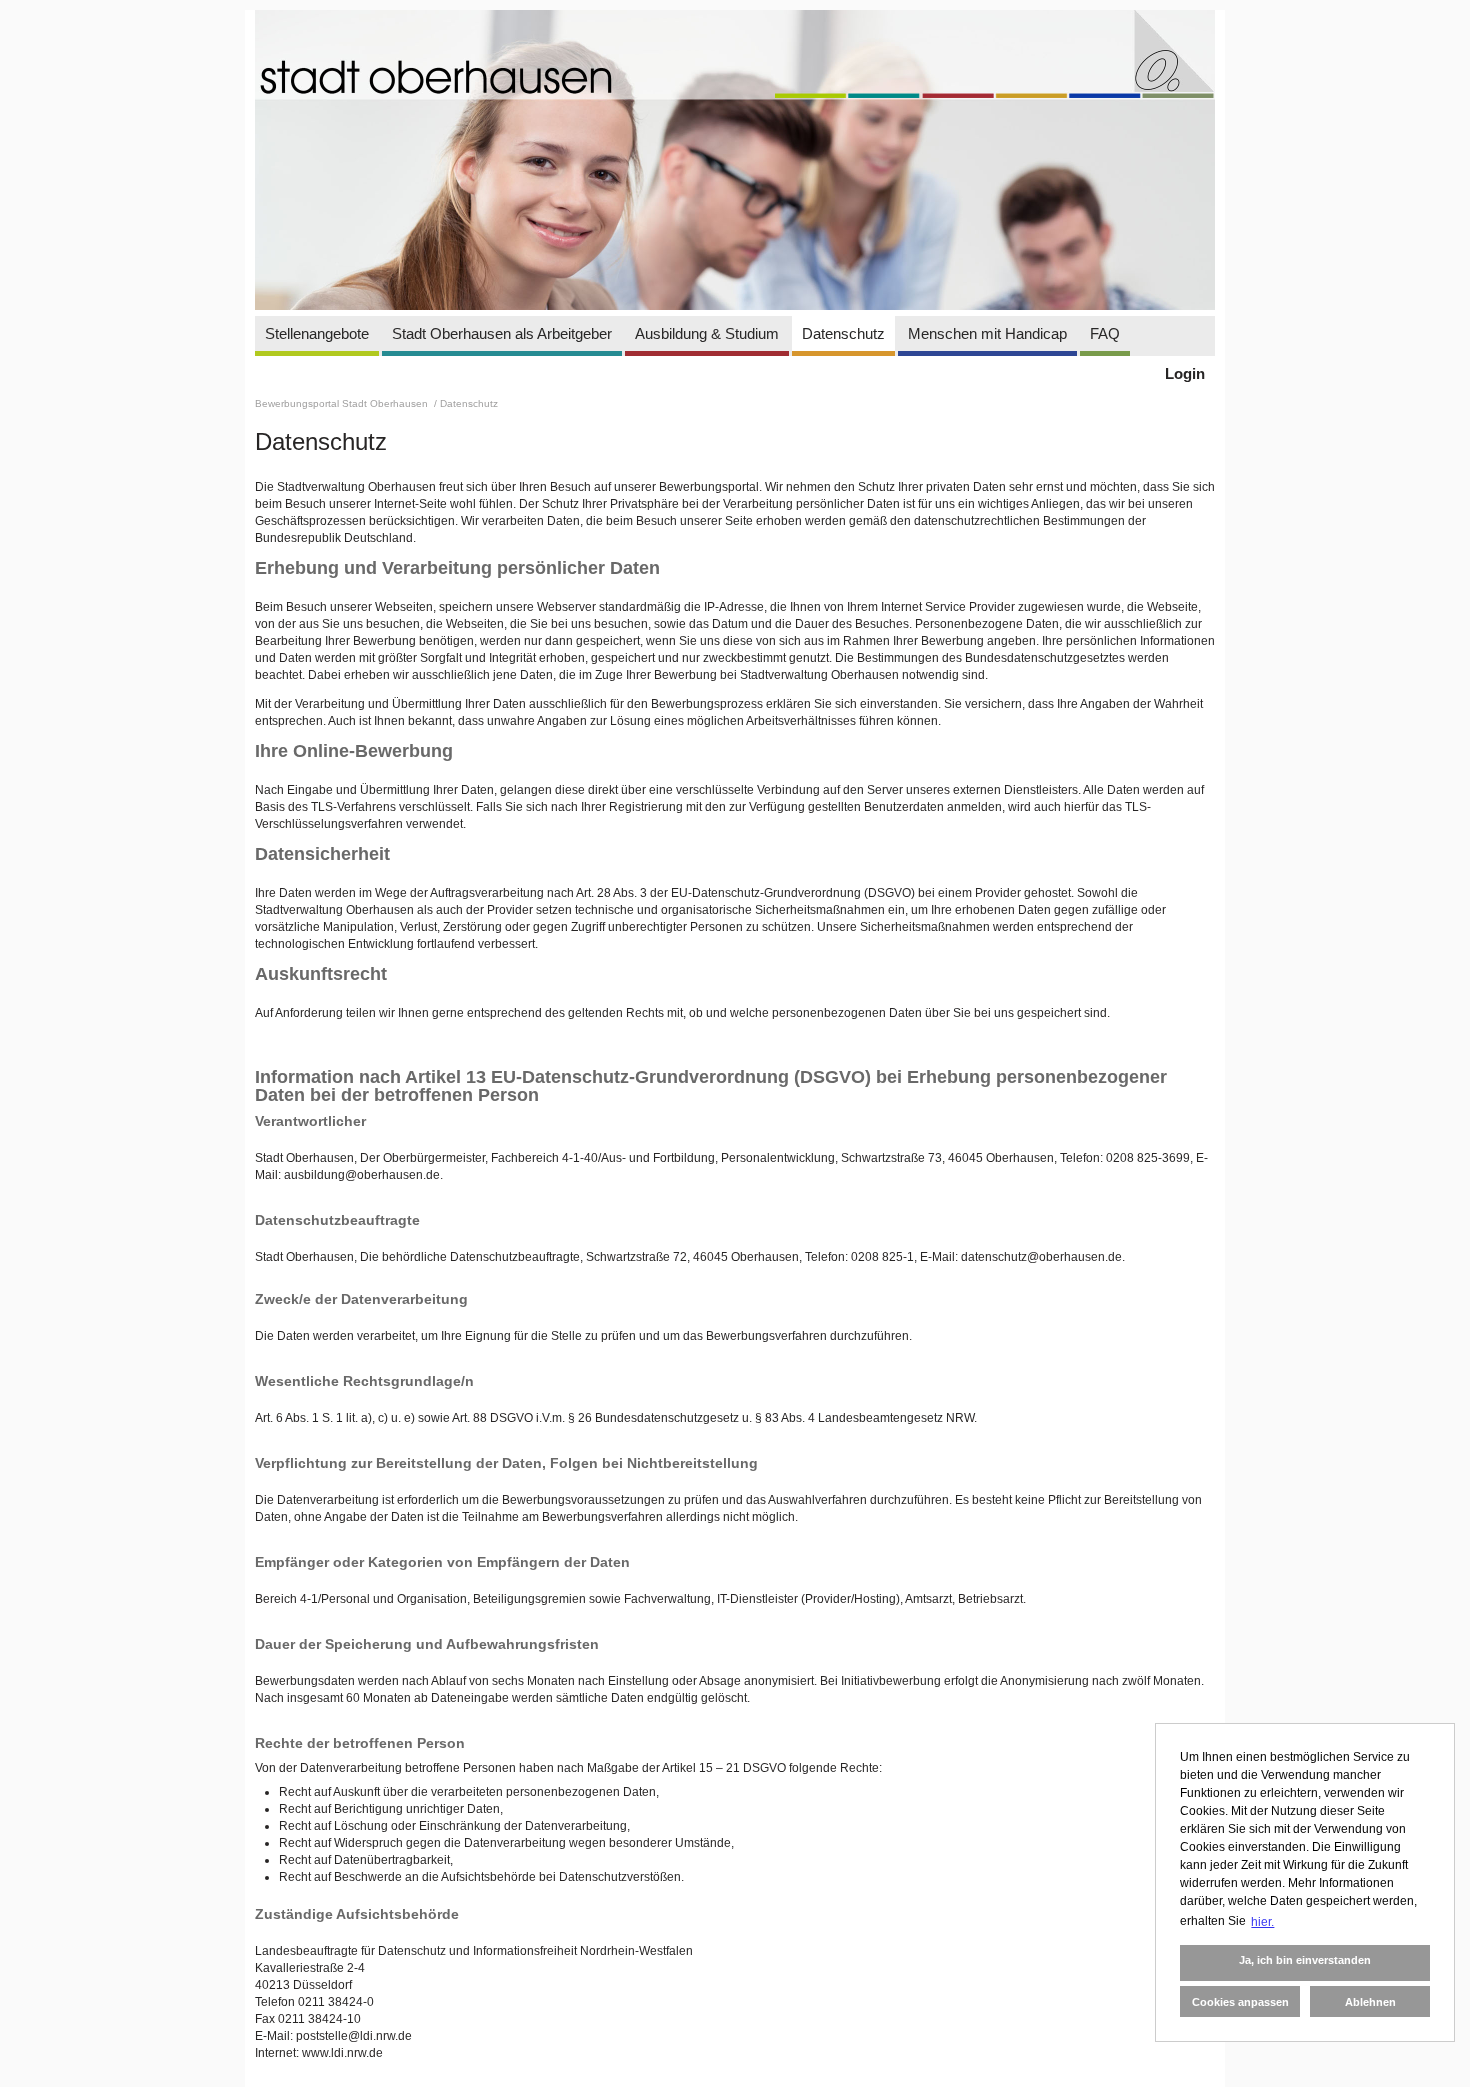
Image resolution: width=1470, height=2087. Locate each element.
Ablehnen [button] (1370, 2002)
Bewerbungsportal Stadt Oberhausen (343, 403)
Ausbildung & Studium (707, 333)
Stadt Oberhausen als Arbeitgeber (502, 333)
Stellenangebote (317, 333)
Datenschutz (843, 333)
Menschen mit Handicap (987, 333)
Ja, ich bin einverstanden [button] (1305, 1960)
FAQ (1105, 333)
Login (1185, 373)
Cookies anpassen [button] (1240, 2002)
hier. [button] (1262, 1922)
